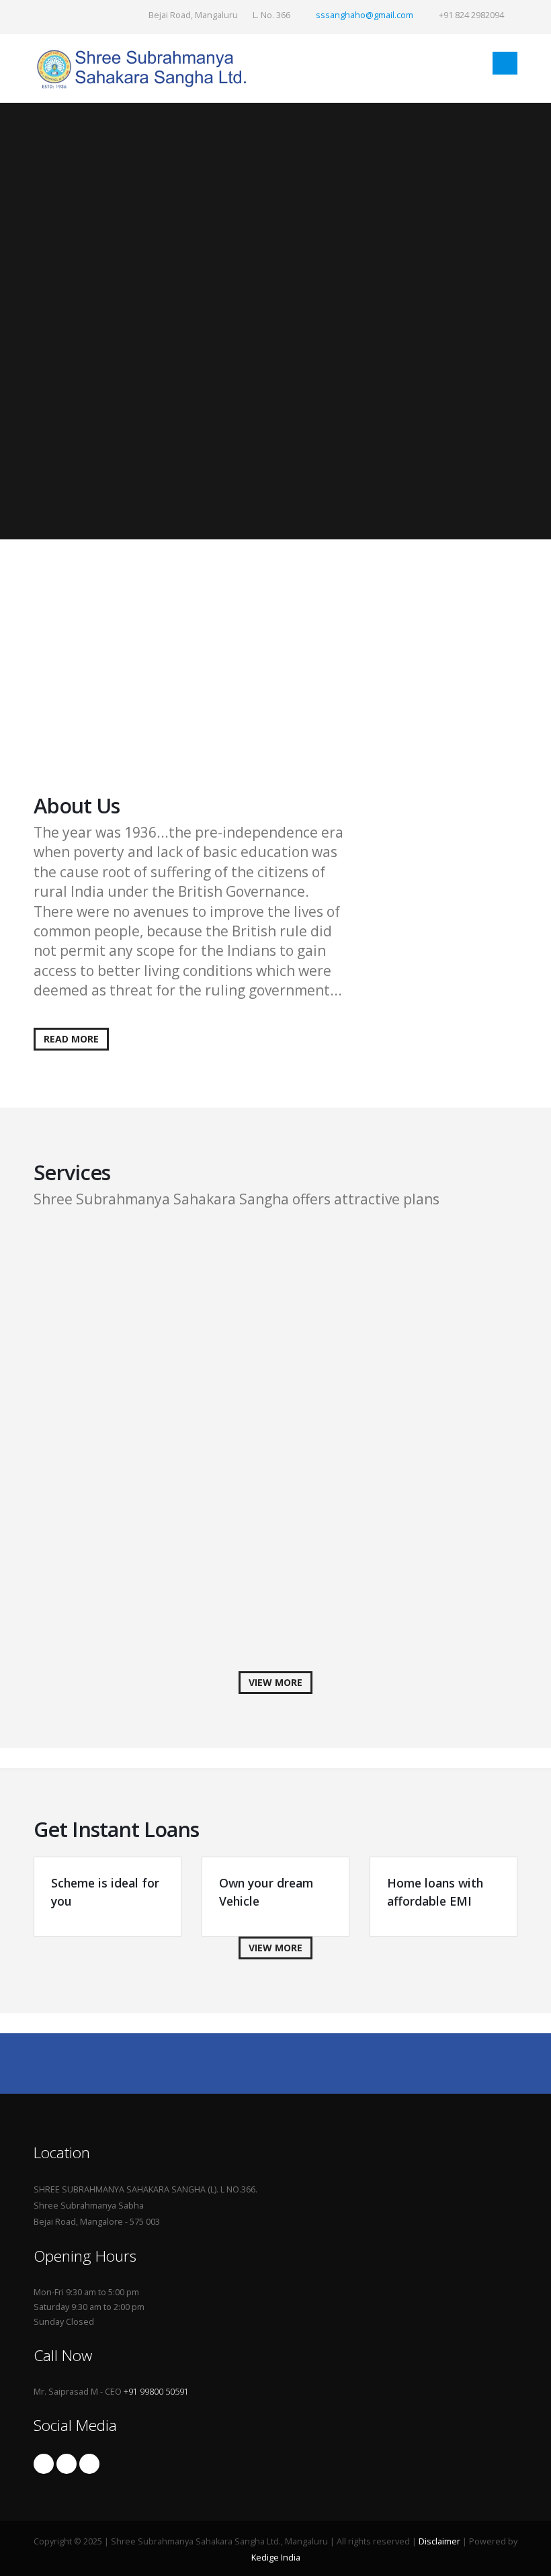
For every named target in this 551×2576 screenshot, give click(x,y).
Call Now (93, 722)
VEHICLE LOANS (134, 1500)
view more (275, 1682)
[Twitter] (67, 2464)
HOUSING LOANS (139, 1577)
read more (71, 1039)
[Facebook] (44, 2464)
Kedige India (276, 2558)
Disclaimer (439, 2541)
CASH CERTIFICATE (143, 1305)
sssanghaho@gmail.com (365, 15)
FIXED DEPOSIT (131, 1245)
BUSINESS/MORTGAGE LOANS (179, 1440)
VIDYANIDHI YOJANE (80, 612)
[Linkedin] (89, 2464)
